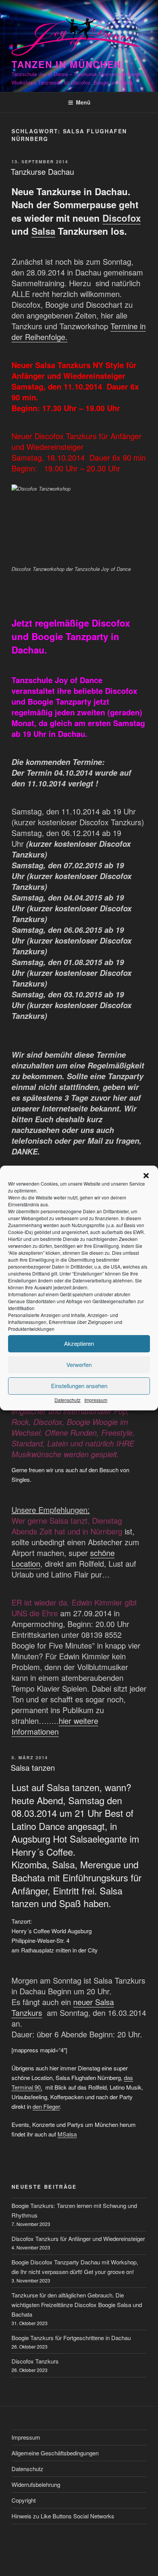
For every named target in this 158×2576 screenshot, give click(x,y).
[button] (146, 1176)
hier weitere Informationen (55, 1726)
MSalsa (67, 2134)
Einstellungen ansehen (79, 1386)
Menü (83, 102)
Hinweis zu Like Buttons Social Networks (63, 2516)
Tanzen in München (67, 64)
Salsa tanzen (33, 1767)
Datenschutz (67, 1400)
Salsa (43, 231)
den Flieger (46, 2106)
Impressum (96, 1400)
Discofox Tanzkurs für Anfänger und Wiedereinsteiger (78, 2238)
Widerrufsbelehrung (36, 2484)
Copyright (24, 2500)
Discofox (122, 218)
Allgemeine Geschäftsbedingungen (55, 2453)
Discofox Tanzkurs (35, 2361)
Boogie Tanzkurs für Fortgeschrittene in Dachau (71, 2338)
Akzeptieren (79, 1343)
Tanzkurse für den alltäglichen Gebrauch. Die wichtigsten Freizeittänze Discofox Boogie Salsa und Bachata (77, 2305)
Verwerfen (79, 1364)
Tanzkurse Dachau (42, 172)
